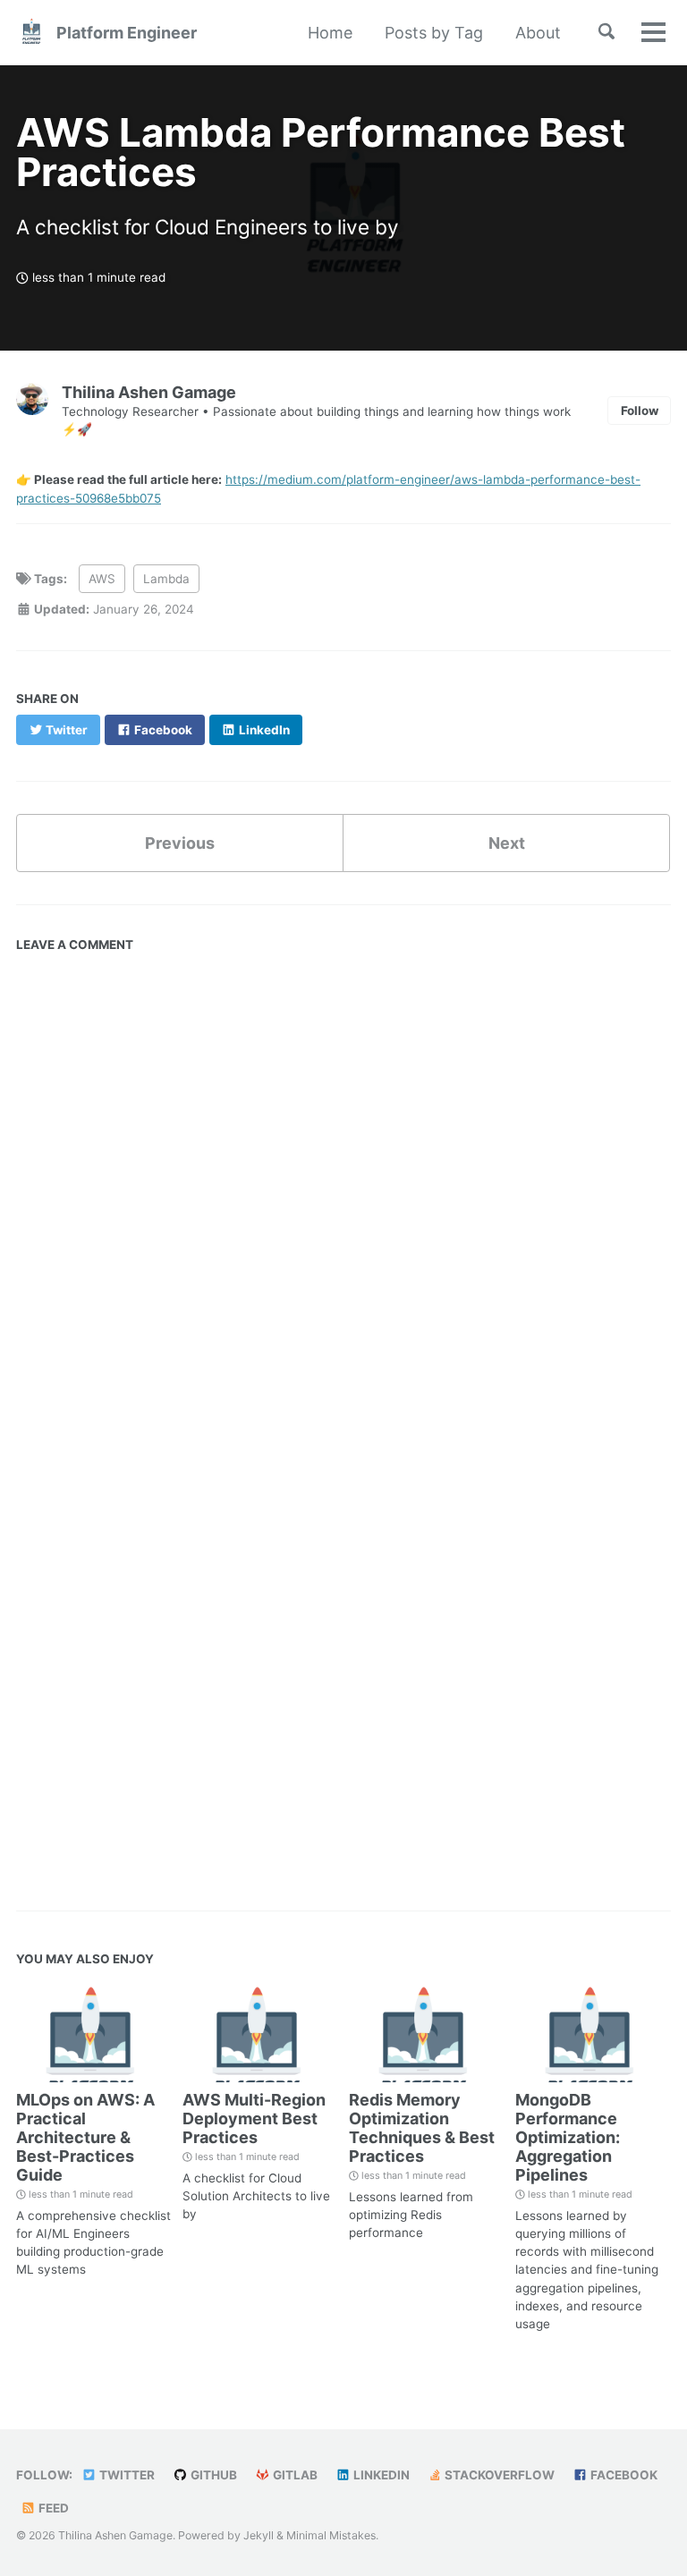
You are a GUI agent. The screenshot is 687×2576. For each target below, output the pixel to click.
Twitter (126, 2475)
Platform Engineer (127, 33)
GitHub (212, 2475)
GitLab (294, 2475)
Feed (52, 2508)
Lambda (166, 579)
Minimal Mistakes (331, 2535)
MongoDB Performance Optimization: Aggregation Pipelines (568, 2137)
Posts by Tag (434, 33)
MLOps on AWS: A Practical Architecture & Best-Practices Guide (85, 2137)
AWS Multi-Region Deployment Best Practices (254, 2118)
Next (507, 843)
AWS (102, 579)
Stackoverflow (498, 2475)
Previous (180, 843)
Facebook (623, 2475)
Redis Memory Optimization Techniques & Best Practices (422, 2128)
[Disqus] (343, 1184)
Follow (640, 411)
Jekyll (259, 2535)
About (538, 33)
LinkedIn (380, 2475)
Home (330, 33)
